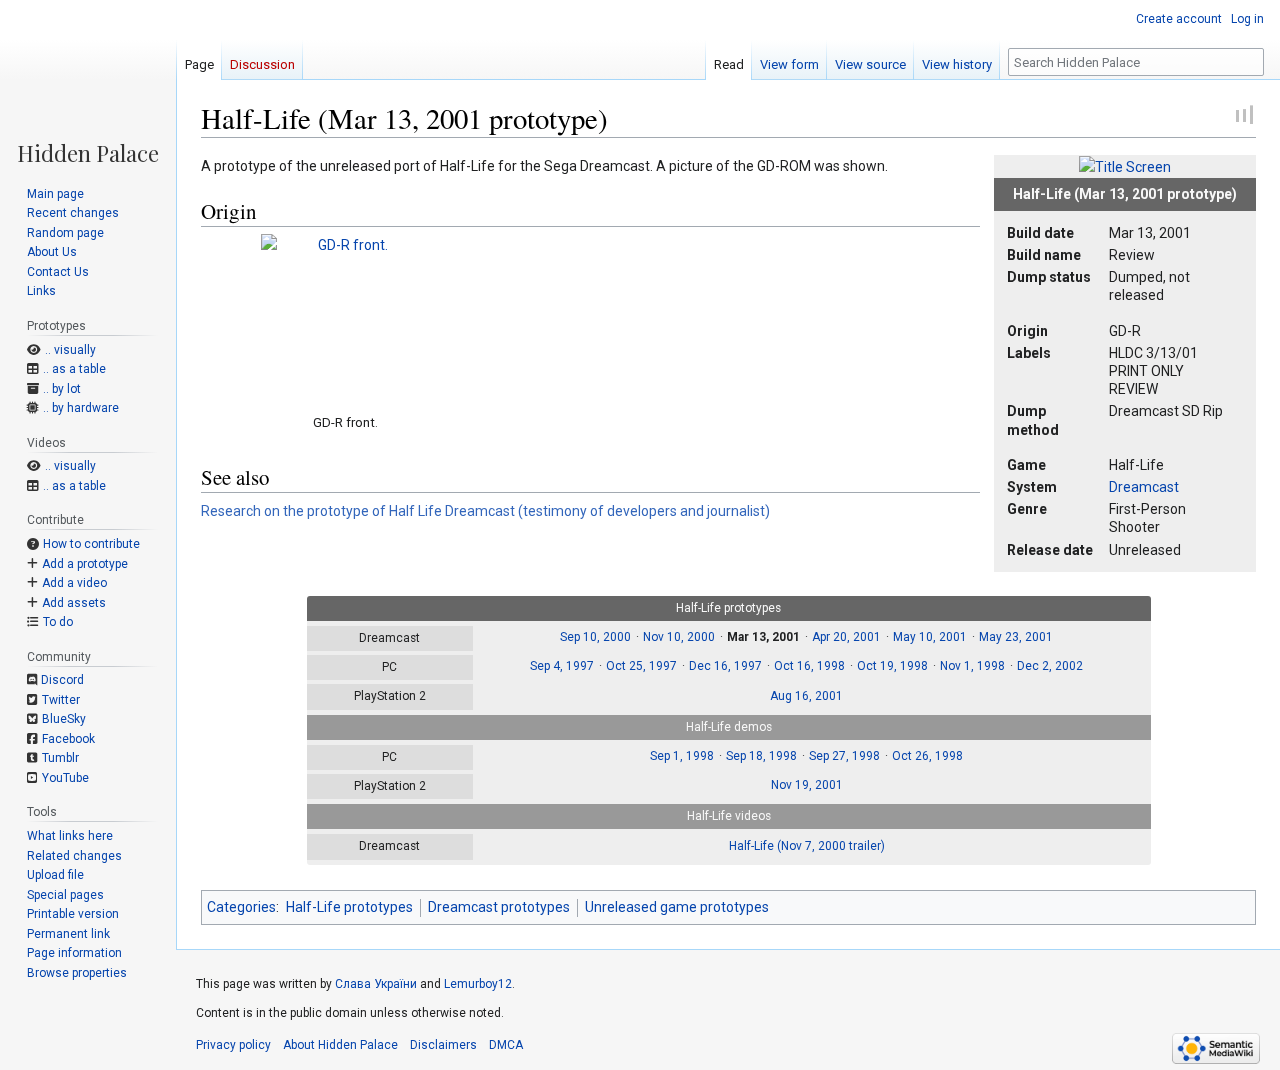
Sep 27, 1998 (844, 756)
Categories (241, 907)
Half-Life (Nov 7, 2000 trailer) (807, 846)
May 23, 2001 (1016, 637)
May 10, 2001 (930, 637)
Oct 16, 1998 (809, 666)
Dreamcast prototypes (499, 907)
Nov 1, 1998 (972, 666)
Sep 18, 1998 (761, 756)
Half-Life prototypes (349, 907)
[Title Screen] (1125, 166)
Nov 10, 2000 (679, 637)
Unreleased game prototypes (677, 907)
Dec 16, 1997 (725, 666)
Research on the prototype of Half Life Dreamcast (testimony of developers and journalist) (485, 511)
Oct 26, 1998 (927, 756)
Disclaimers (443, 1045)
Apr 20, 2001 (846, 637)
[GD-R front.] (345, 318)
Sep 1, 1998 (682, 756)
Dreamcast (1144, 487)
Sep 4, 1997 (562, 666)
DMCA (506, 1045)
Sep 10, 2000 (595, 637)
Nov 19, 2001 (807, 785)
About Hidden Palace (340, 1045)
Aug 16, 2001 (806, 696)
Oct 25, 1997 (641, 666)
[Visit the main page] (88, 82)
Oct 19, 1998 (892, 666)
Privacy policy (233, 1045)
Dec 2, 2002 (1050, 666)
